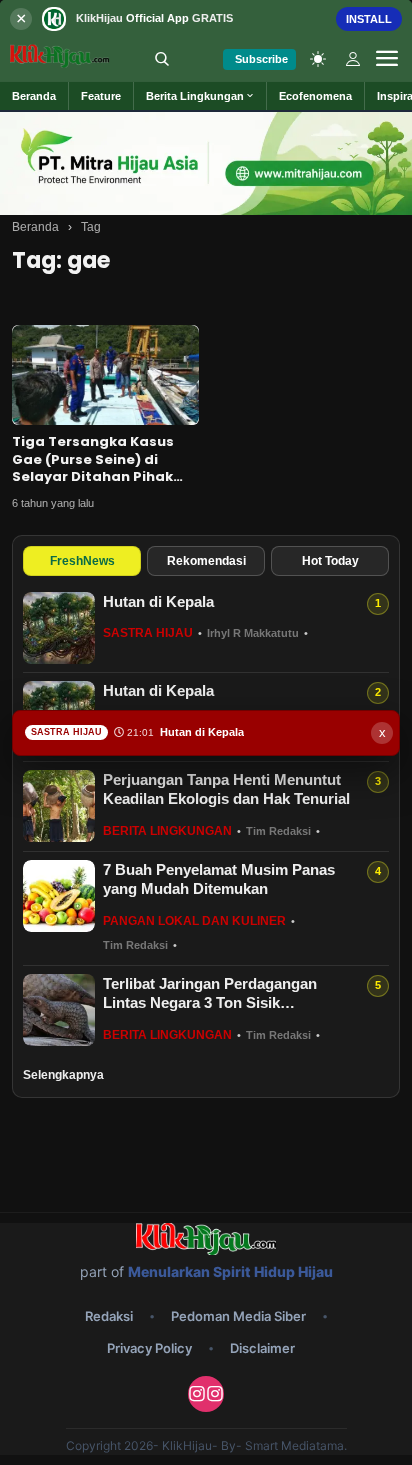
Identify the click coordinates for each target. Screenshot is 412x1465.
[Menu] (387, 59)
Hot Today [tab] (330, 561)
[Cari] (162, 59)
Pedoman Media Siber (238, 1316)
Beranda (35, 227)
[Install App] (206, 18)
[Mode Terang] (318, 59)
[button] (200, 96)
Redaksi (109, 1316)
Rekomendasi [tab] (206, 561)
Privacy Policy (149, 1348)
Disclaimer (262, 1348)
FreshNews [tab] (82, 561)
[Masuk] (353, 59)
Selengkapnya (63, 1075)
